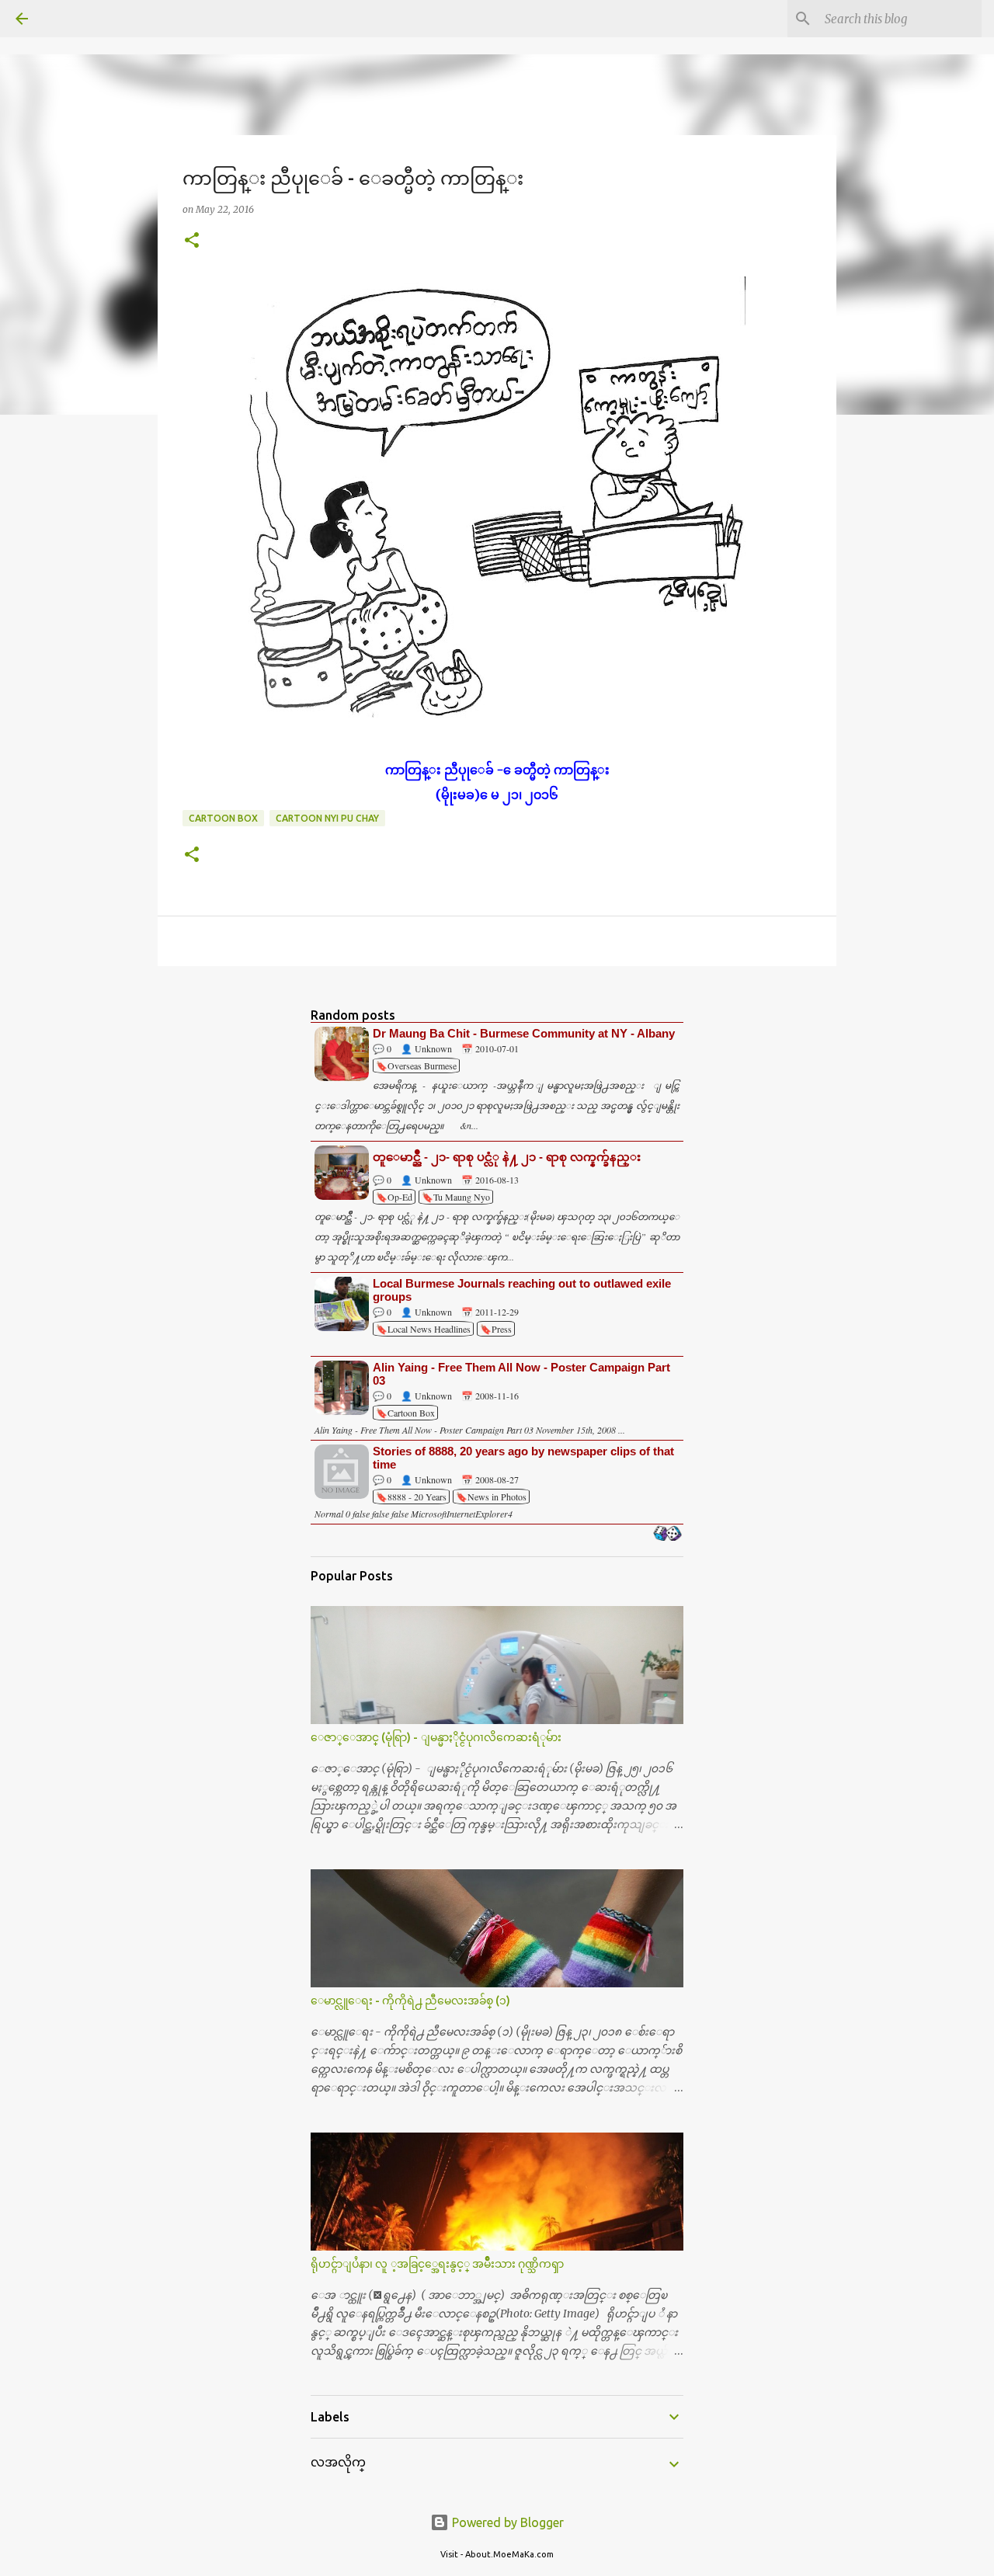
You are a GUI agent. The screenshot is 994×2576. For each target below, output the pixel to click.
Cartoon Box (223, 818)
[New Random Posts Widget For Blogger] (667, 1535)
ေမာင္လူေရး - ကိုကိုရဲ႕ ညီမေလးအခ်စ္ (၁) (410, 2001)
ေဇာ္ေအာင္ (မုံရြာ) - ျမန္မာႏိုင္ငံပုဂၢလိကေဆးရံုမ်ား (436, 1737)
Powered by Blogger (506, 2522)
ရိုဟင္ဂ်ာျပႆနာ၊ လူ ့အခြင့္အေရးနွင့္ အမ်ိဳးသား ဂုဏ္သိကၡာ (437, 2264)
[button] (192, 241)
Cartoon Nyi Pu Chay (327, 818)
